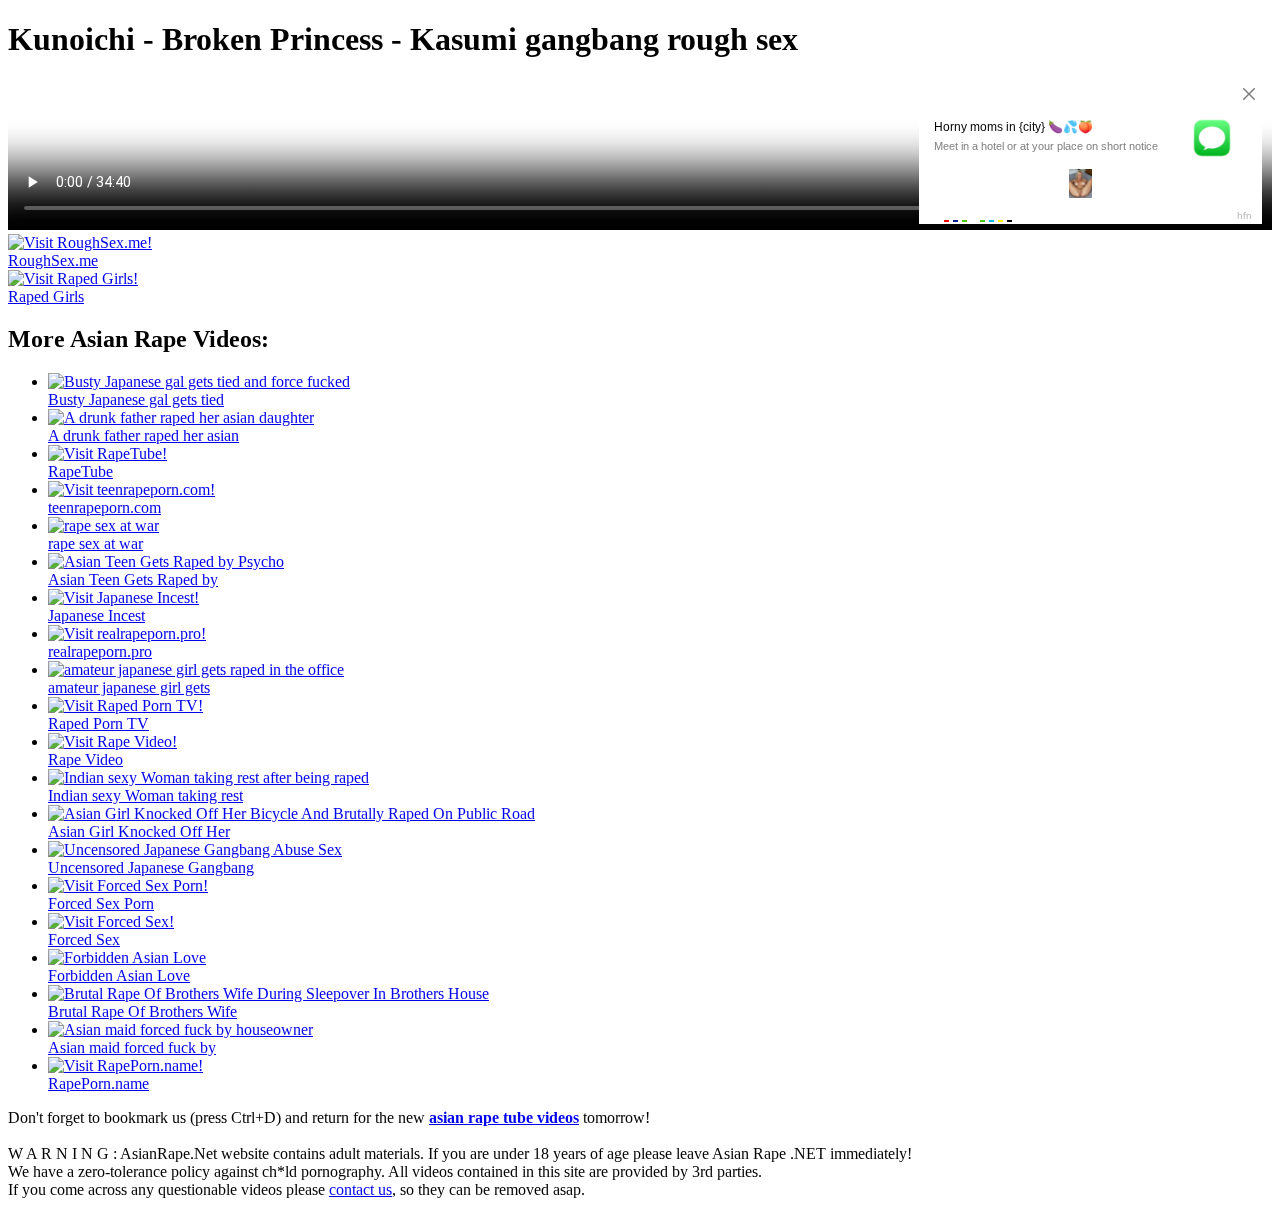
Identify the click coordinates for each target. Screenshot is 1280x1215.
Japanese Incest (96, 615)
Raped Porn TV (98, 723)
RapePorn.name (98, 1083)
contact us (360, 1189)
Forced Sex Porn (101, 903)
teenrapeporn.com (104, 507)
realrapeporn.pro (100, 651)
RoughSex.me (53, 260)
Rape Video (85, 759)
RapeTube (80, 471)
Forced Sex (84, 939)
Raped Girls (46, 296)
